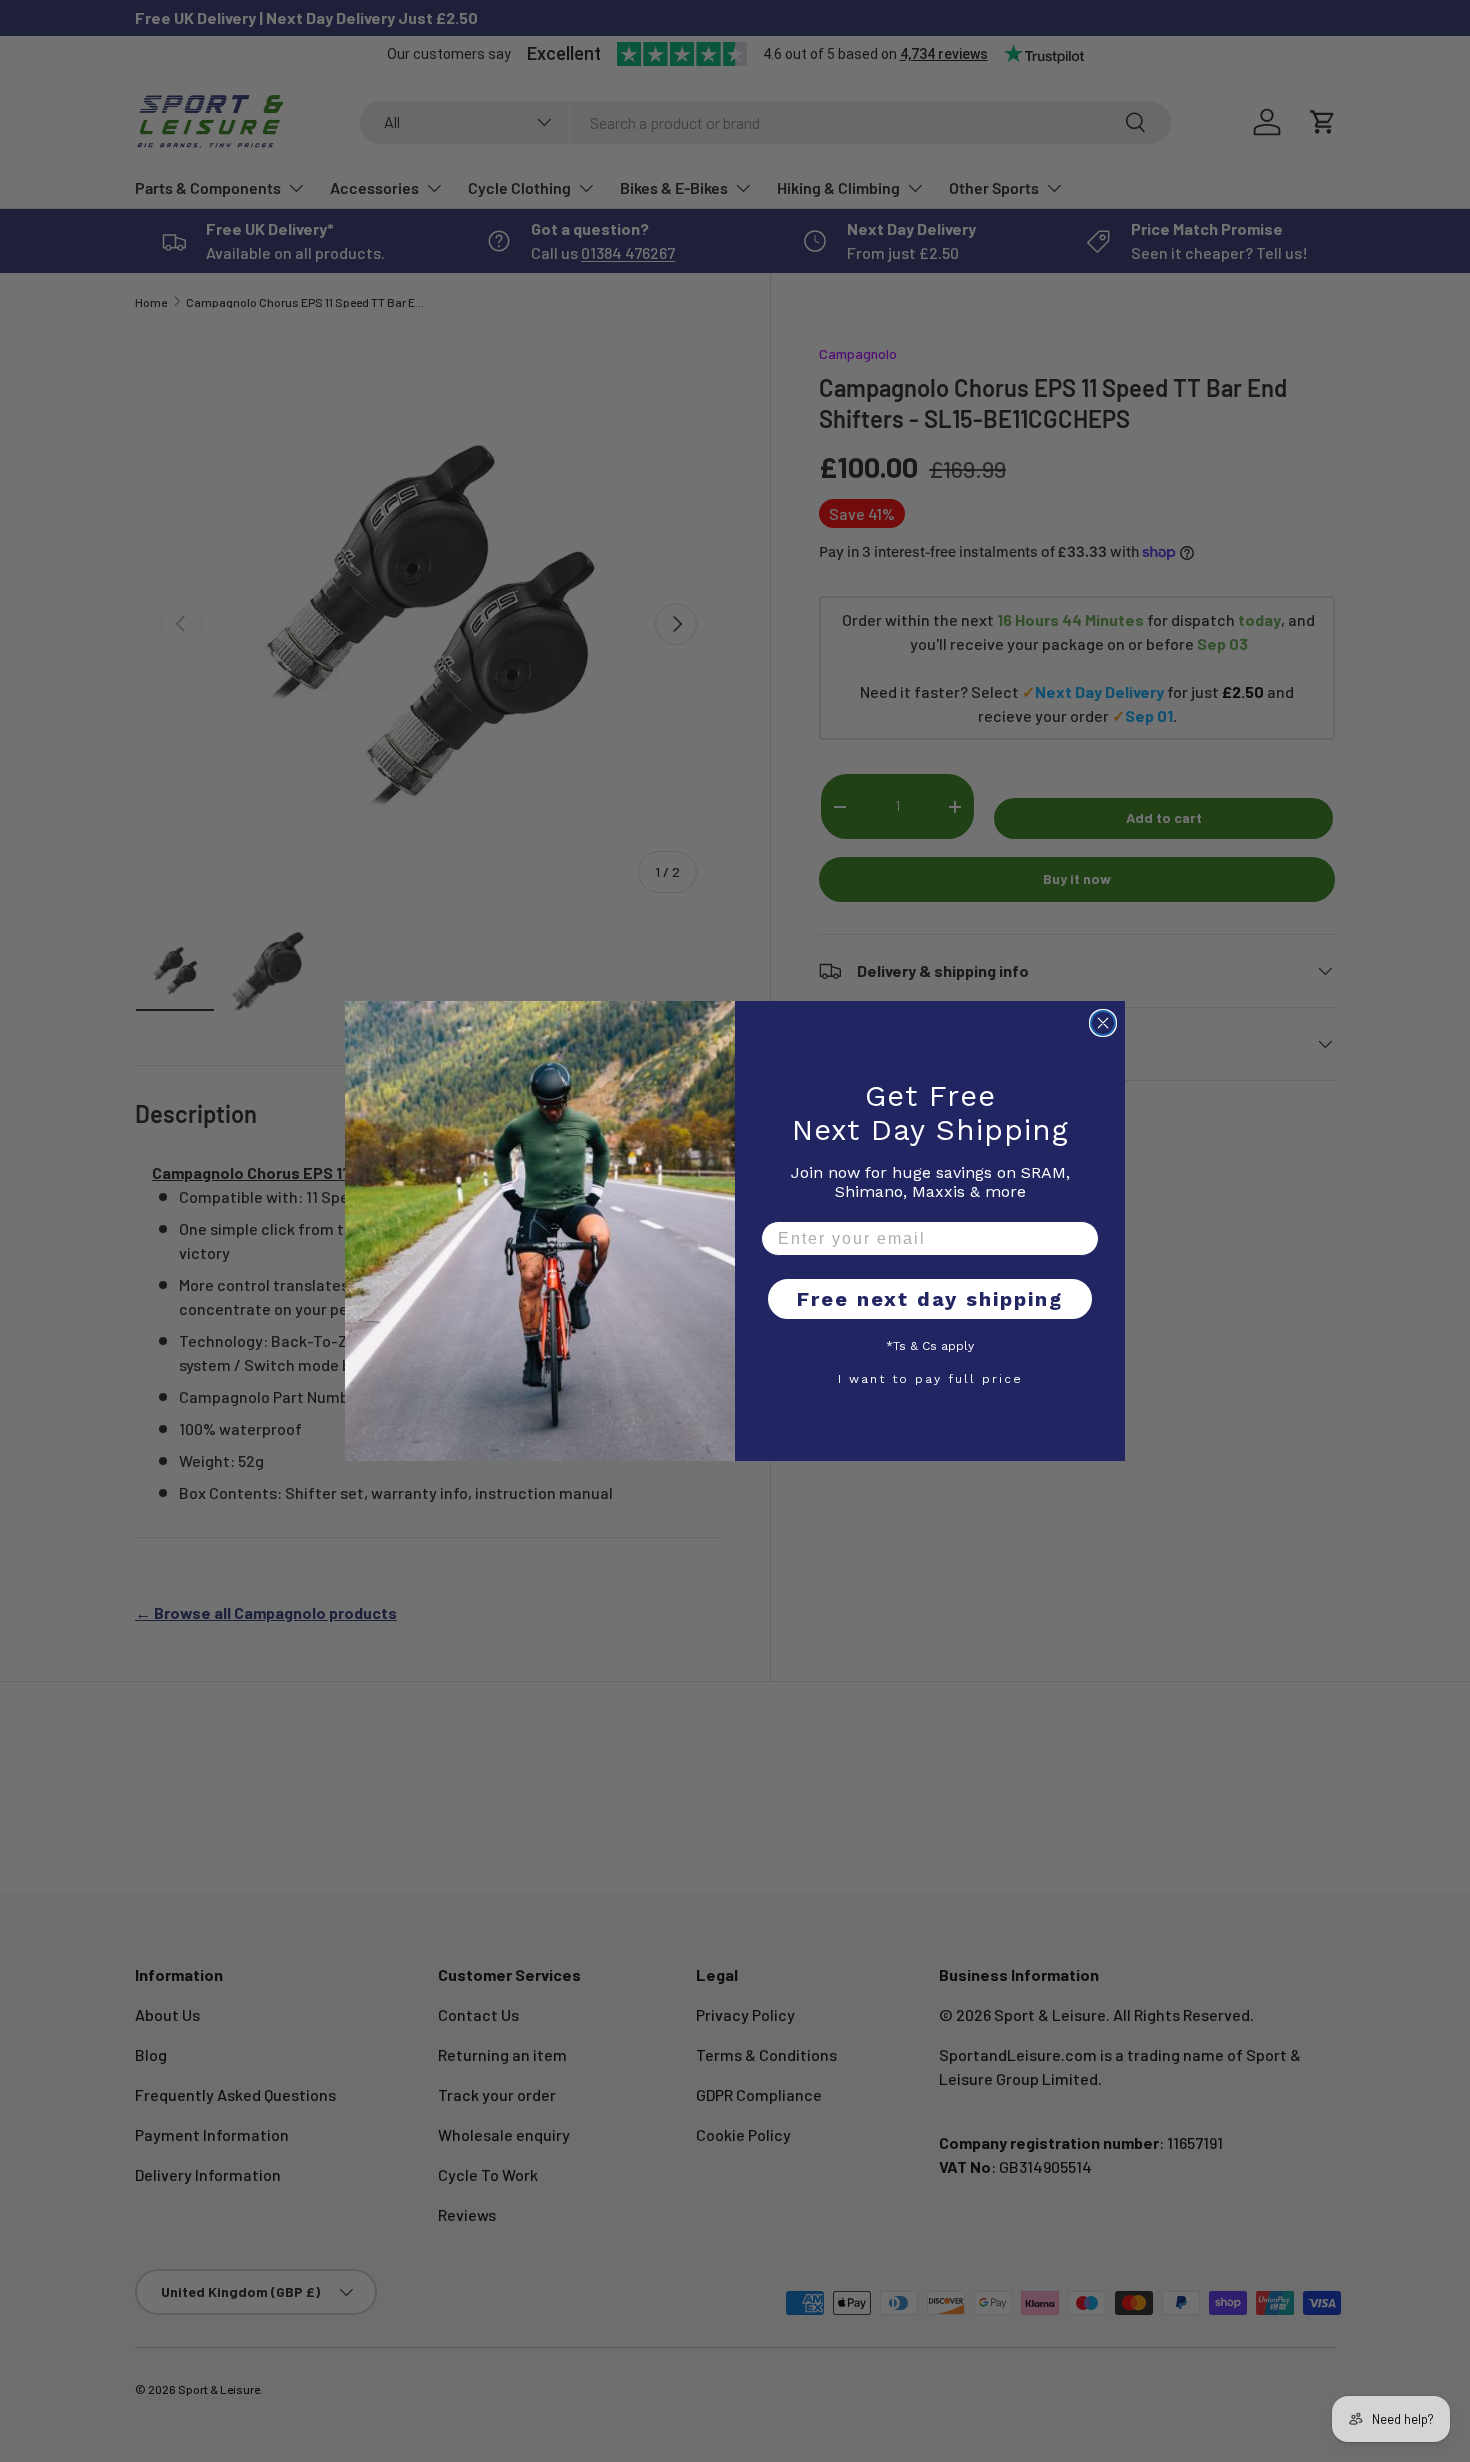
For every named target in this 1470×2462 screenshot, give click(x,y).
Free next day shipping (930, 1299)
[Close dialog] (1103, 1023)
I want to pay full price (930, 1378)
